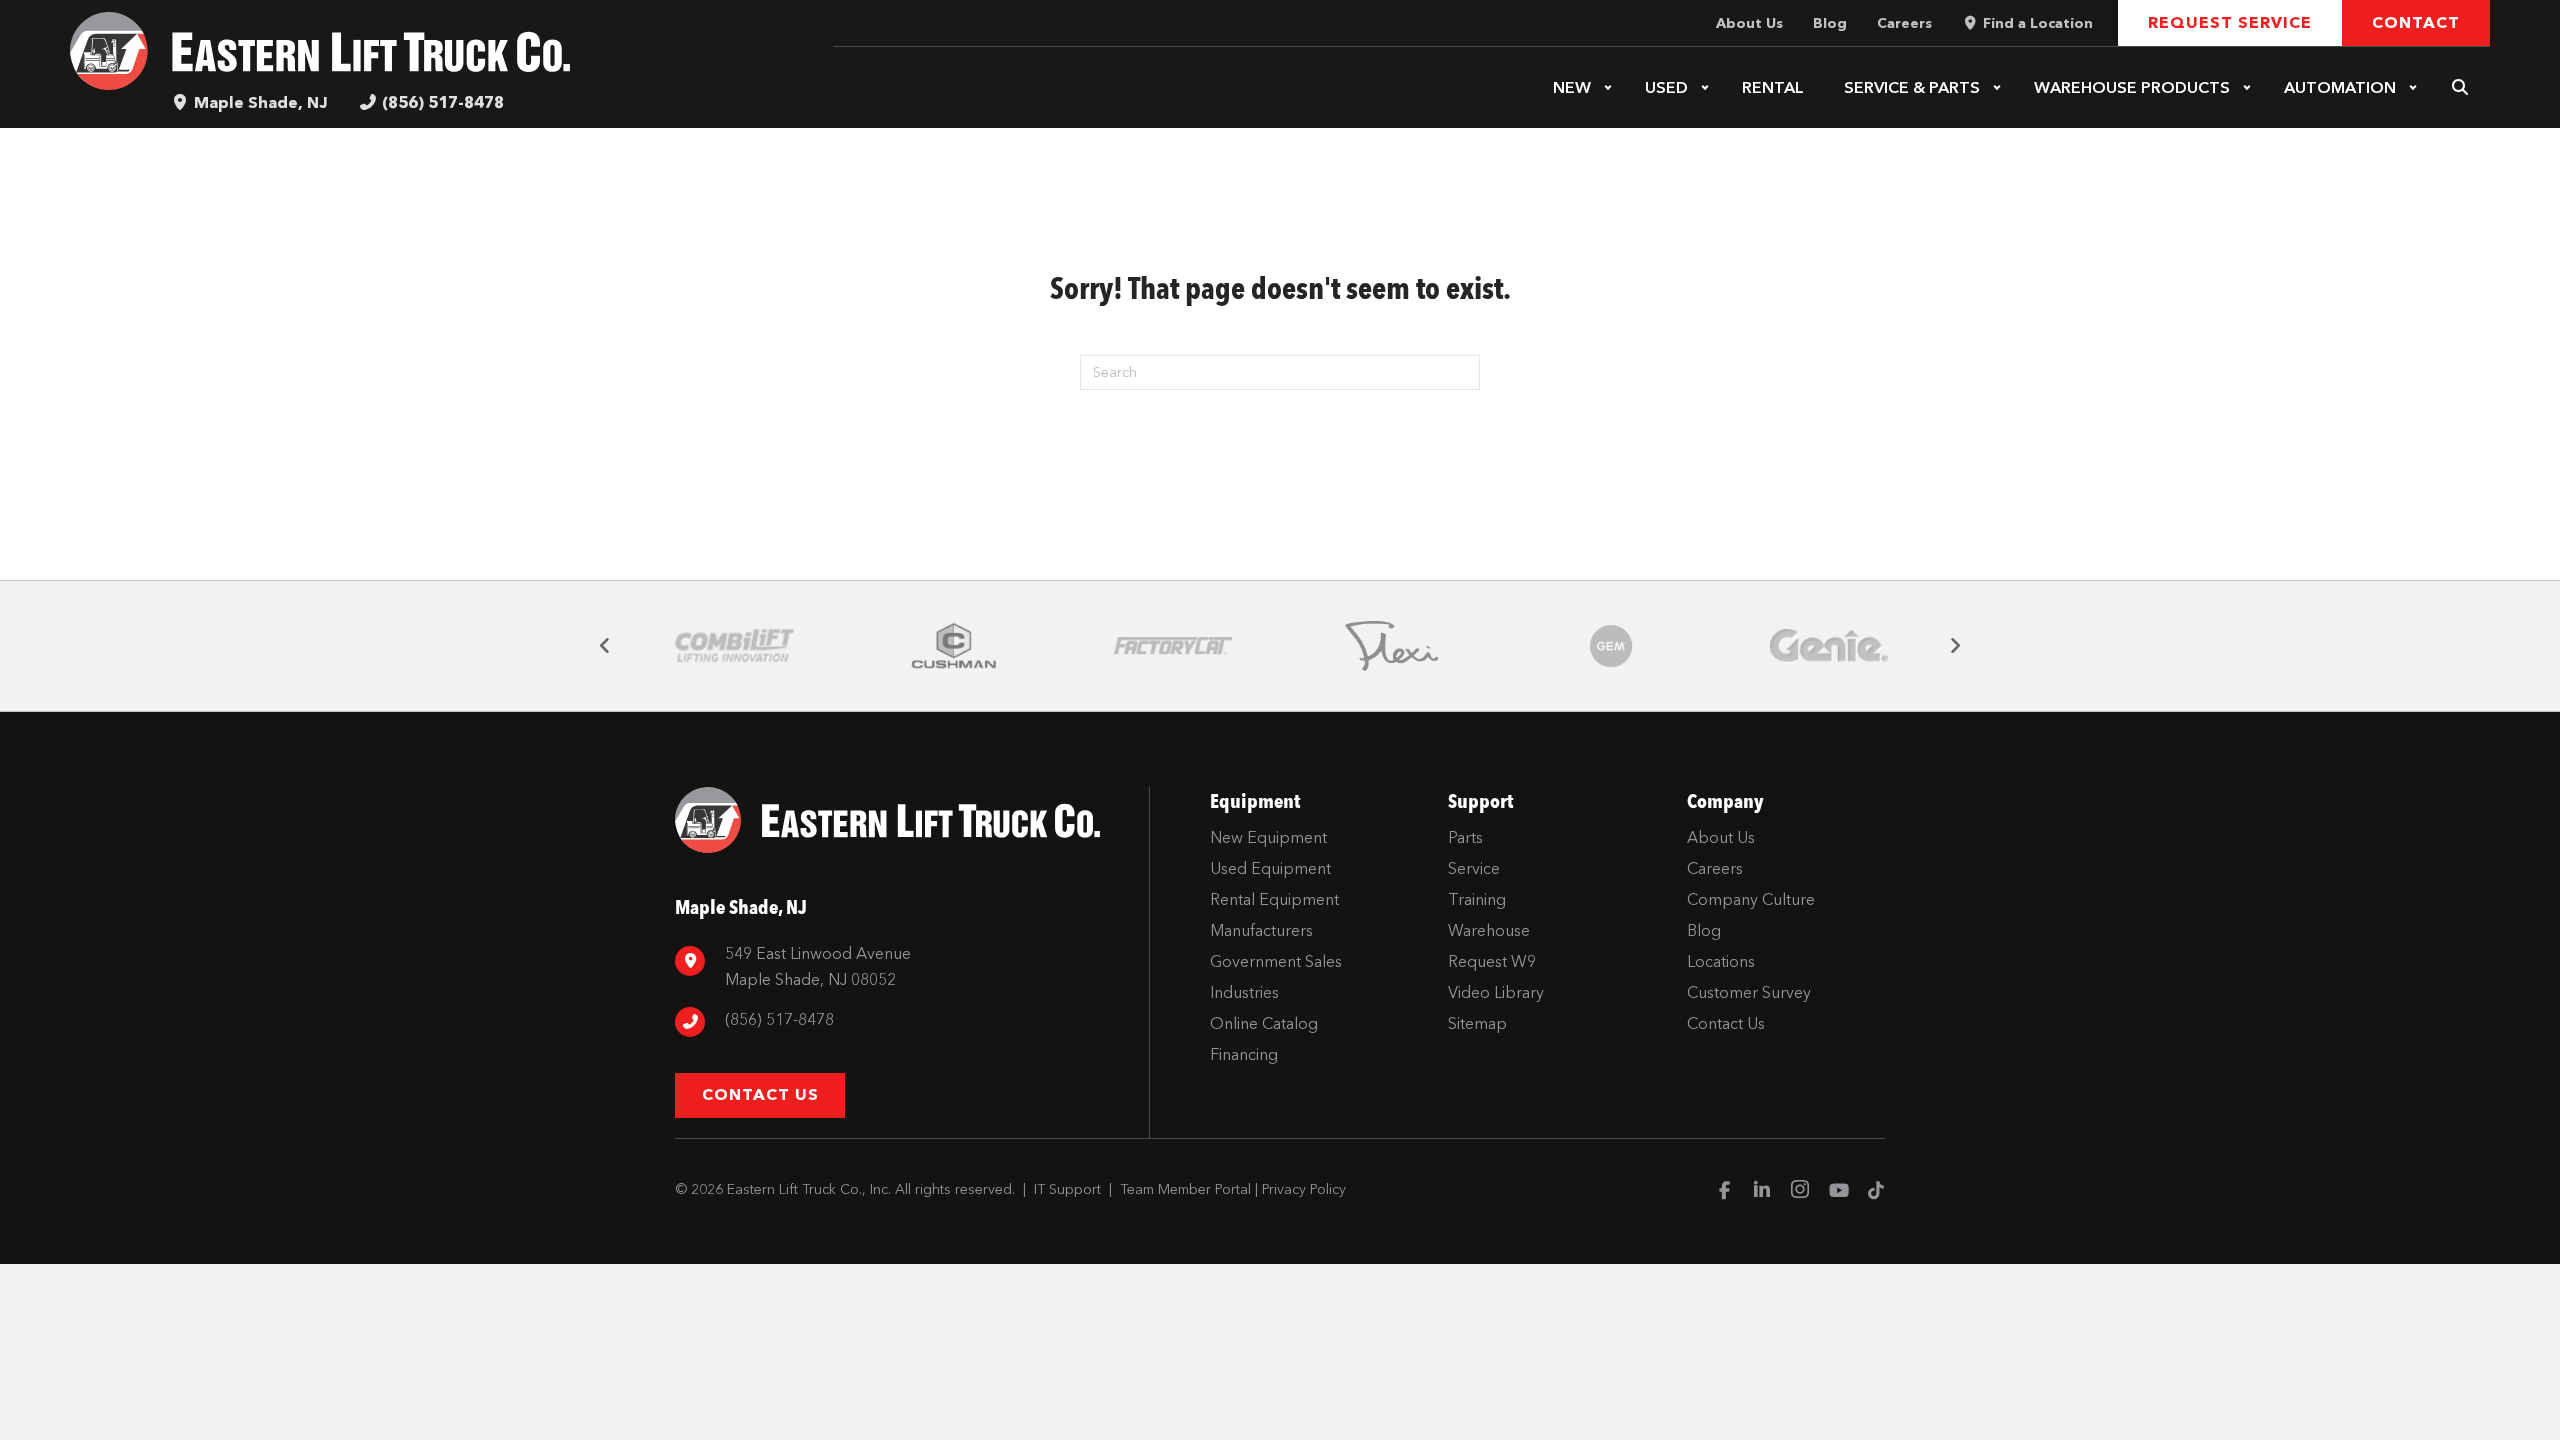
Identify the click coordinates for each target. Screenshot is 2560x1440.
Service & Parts (1912, 87)
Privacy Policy (1304, 1189)
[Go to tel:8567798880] (902, 1022)
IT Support (1067, 1189)
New (1572, 87)
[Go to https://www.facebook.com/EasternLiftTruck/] (1724, 1192)
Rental (1773, 87)
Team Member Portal (1185, 1189)
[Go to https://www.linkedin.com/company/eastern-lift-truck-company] (1762, 1192)
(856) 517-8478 (443, 102)
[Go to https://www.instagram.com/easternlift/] (1800, 1192)
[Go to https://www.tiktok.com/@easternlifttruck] (1876, 1192)
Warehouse (2132, 87)
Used (1666, 87)
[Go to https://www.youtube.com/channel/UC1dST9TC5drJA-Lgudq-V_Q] (1838, 1192)
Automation (2340, 87)
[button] (1608, 88)
